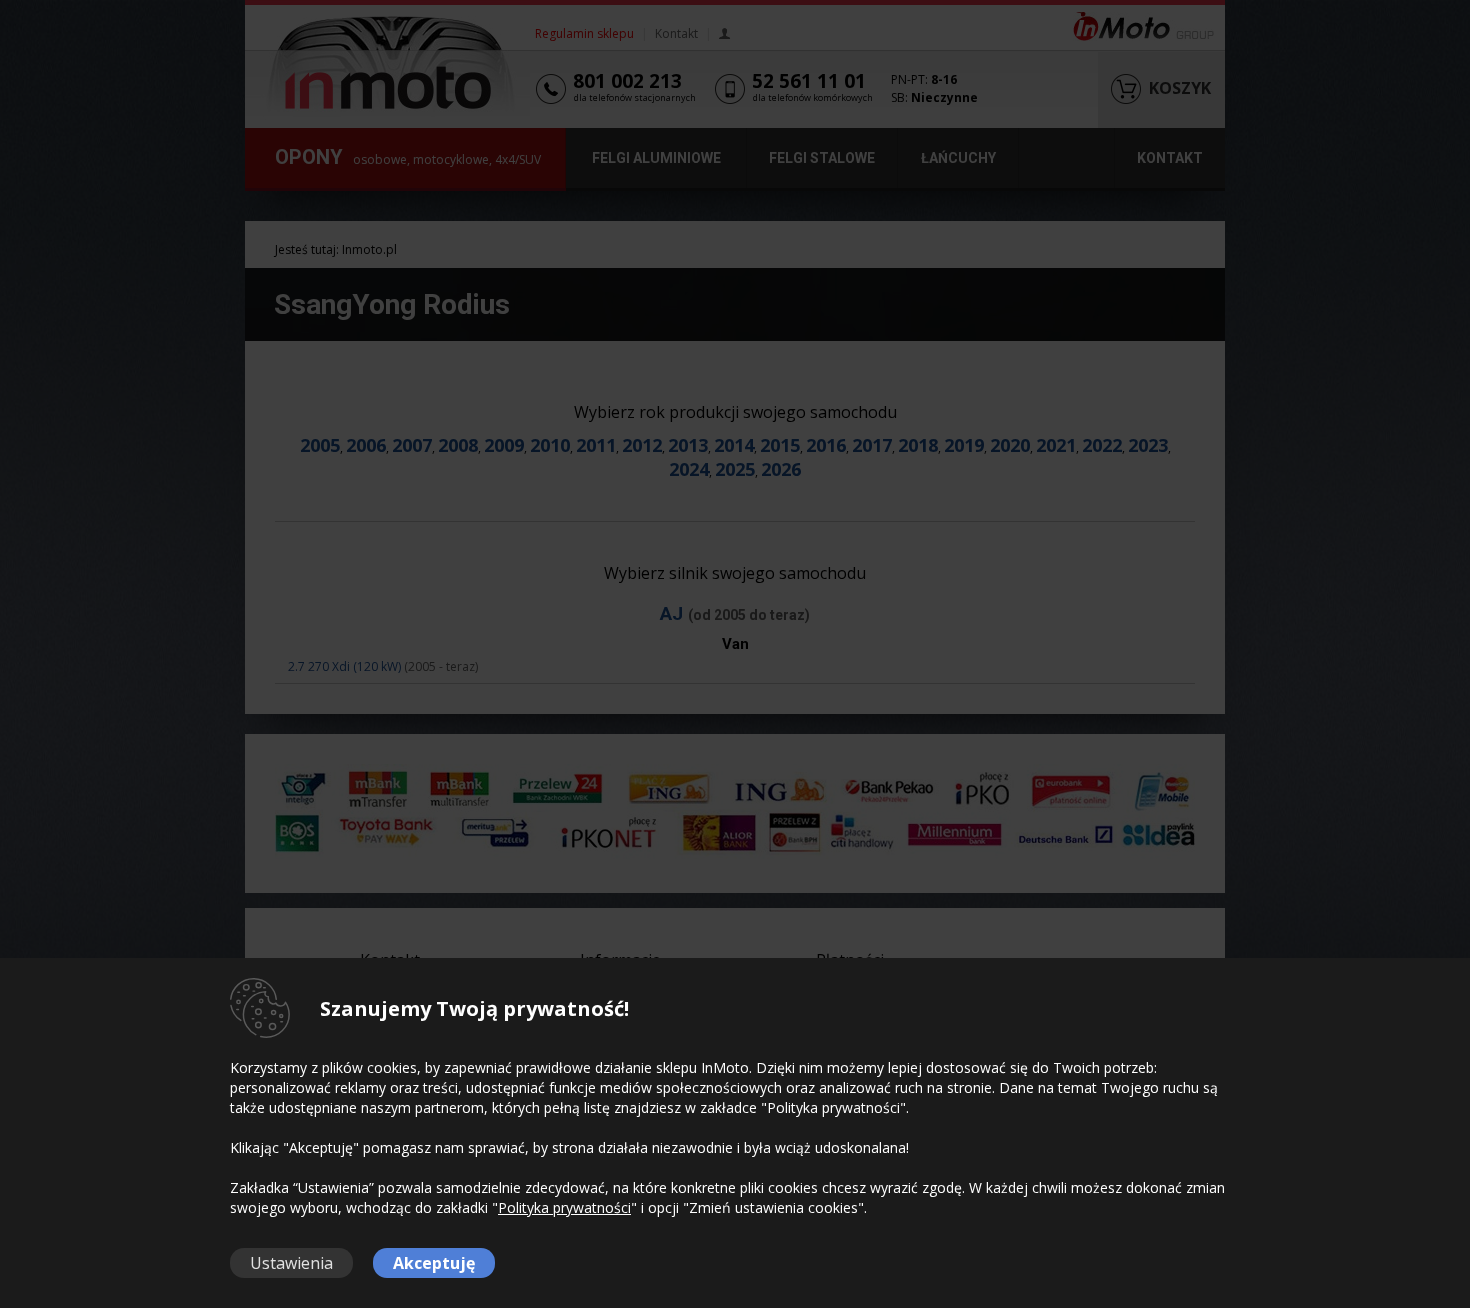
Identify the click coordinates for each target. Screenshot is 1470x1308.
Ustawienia (291, 1263)
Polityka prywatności (564, 1207)
